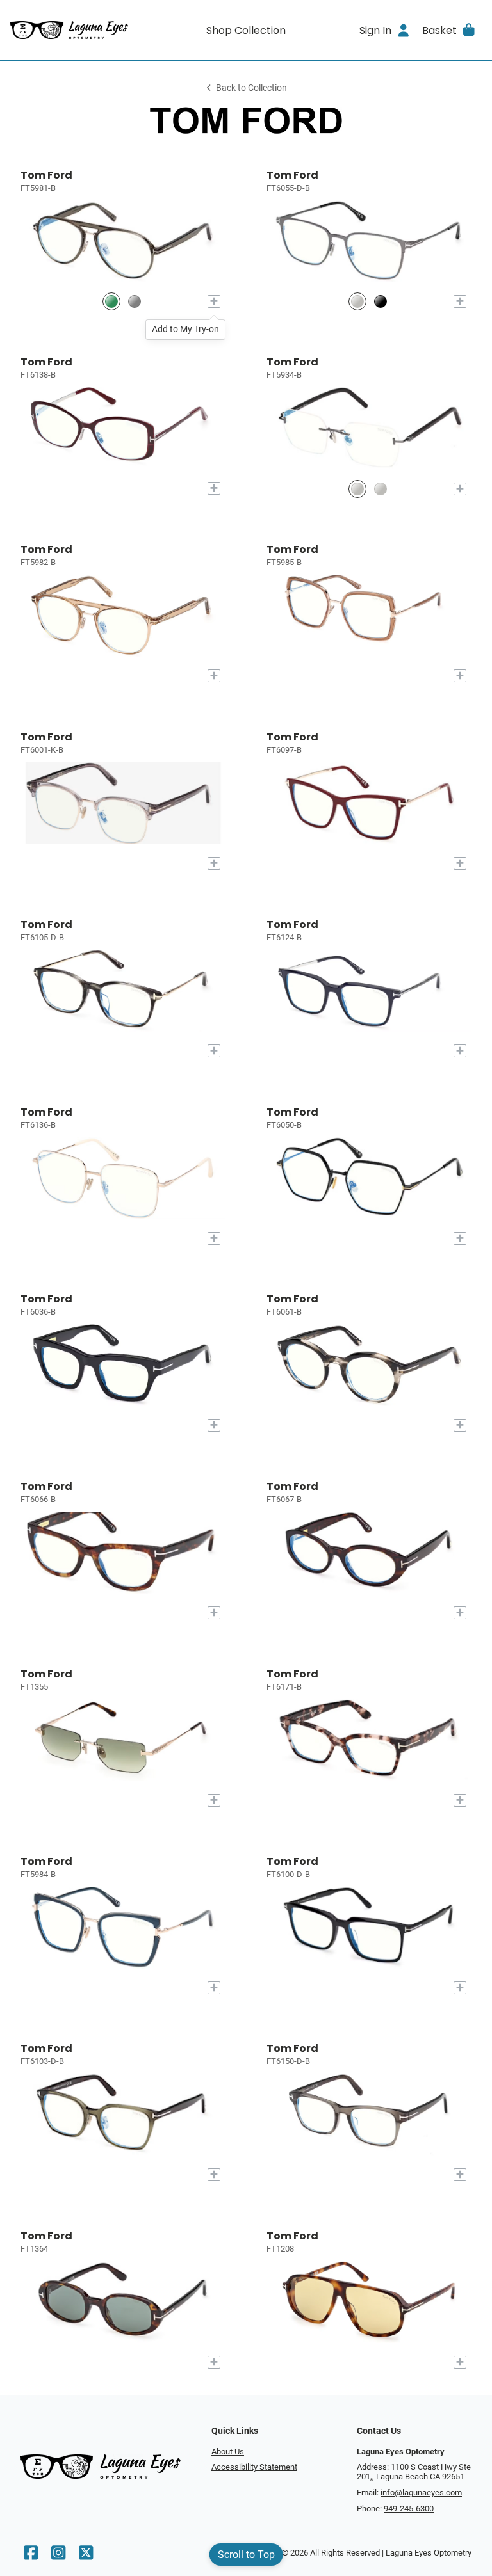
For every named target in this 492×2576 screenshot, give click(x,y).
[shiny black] (381, 302)
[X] (86, 2556)
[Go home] (69, 30)
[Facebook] (31, 2556)
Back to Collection (251, 88)
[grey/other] (135, 302)
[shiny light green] (111, 302)
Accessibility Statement (254, 2467)
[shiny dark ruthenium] (357, 302)
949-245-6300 (409, 2508)
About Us (228, 2452)
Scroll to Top (246, 2555)
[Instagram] (58, 2556)
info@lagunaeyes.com (421, 2492)
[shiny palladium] (381, 489)
